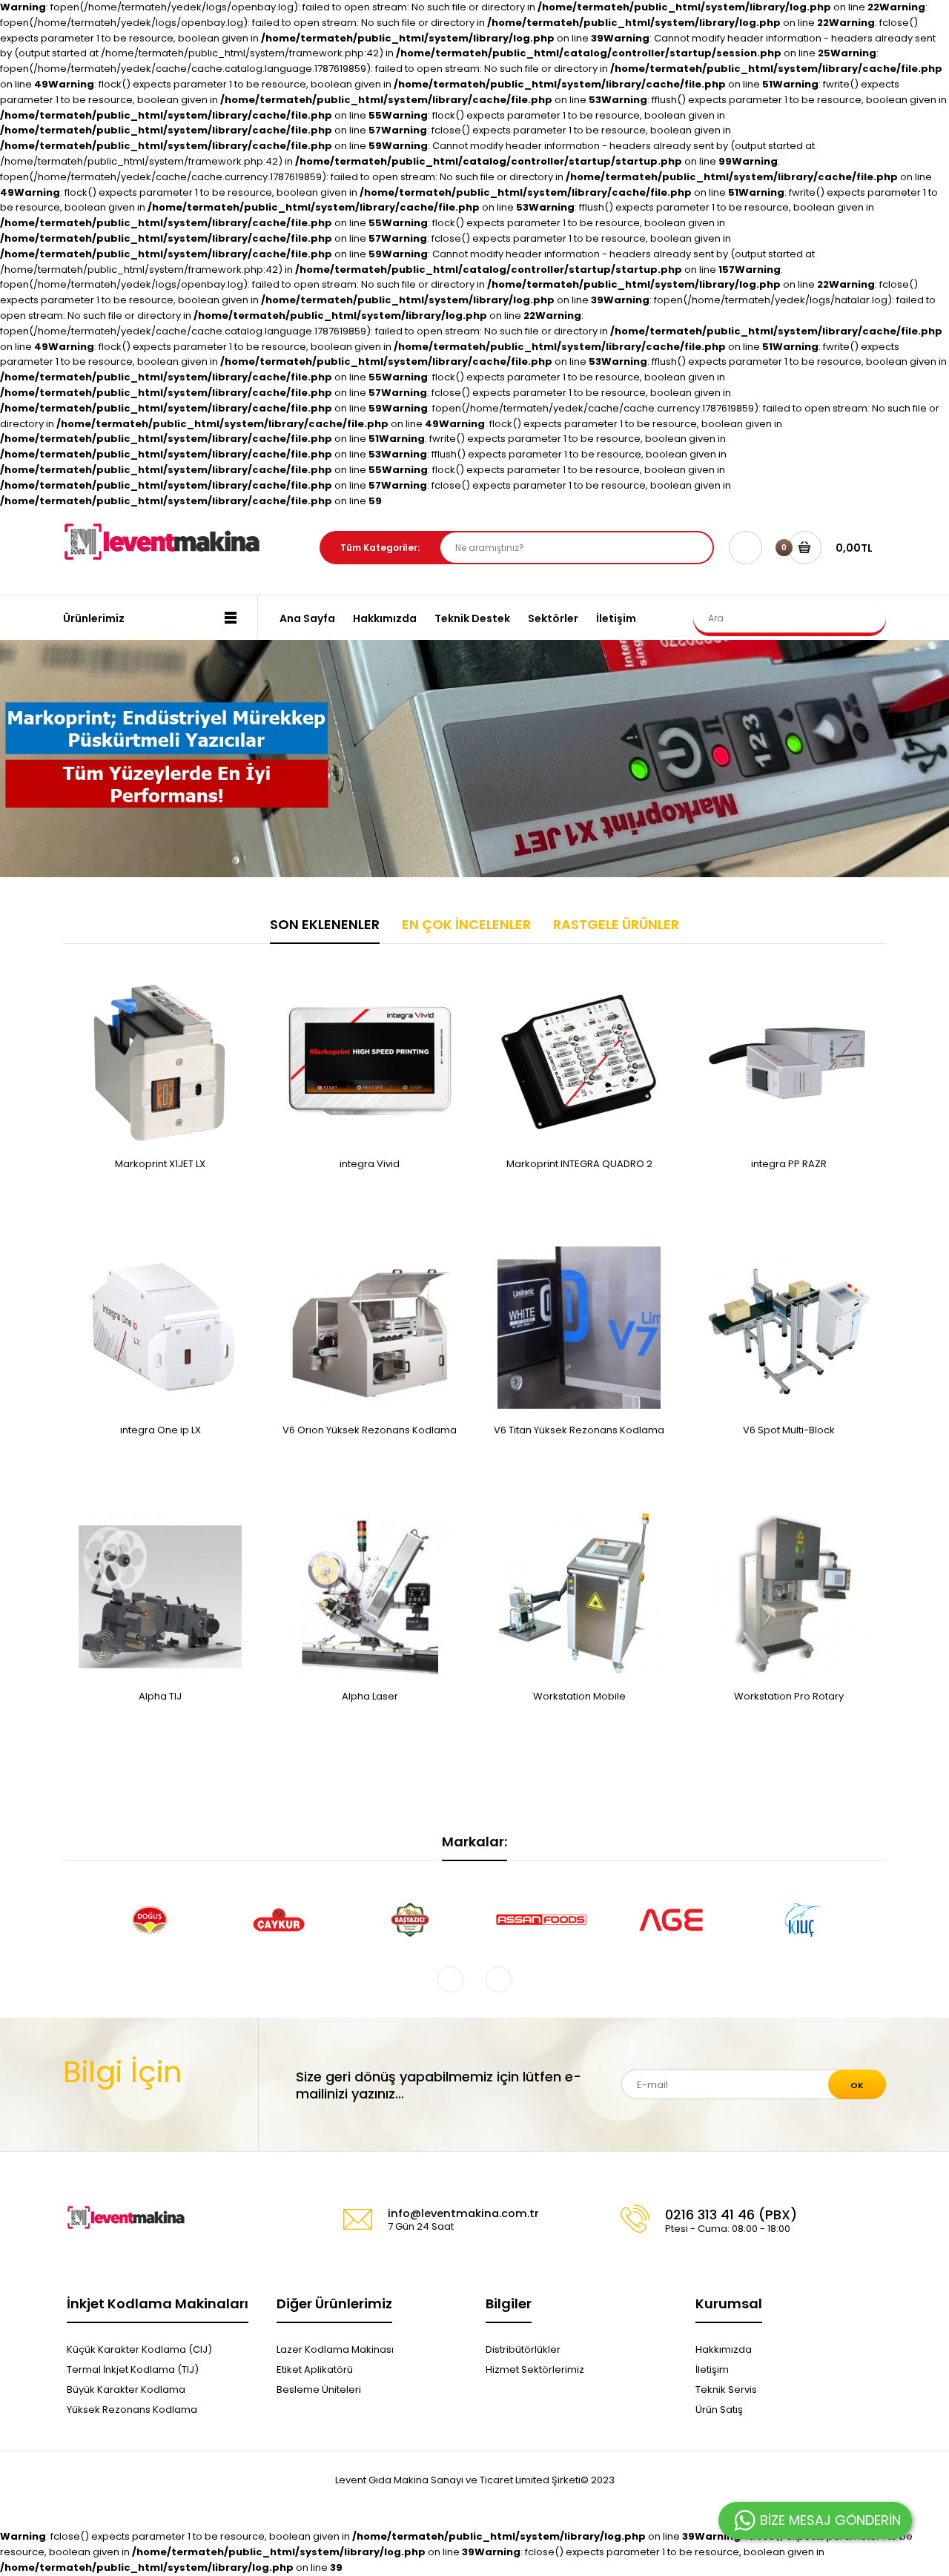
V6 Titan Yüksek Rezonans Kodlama (579, 1430)
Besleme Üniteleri (319, 2390)
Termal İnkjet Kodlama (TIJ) (133, 2369)
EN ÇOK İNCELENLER (466, 924)
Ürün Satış (719, 2410)
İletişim (712, 2369)
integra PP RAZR (789, 1164)
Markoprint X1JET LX (160, 1164)
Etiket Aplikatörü (315, 2369)
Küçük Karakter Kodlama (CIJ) (139, 2349)
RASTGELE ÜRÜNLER (616, 924)
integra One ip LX (161, 1430)
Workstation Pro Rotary (789, 1696)
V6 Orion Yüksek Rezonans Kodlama (370, 1430)
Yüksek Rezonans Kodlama (132, 2410)
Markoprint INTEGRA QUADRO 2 (579, 1164)
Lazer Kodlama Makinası (335, 2349)
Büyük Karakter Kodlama (126, 2390)
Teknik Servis (726, 2390)
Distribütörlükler (523, 2349)
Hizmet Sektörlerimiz (535, 2369)
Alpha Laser (370, 1696)
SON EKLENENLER (325, 924)
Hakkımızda (724, 2349)
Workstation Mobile (579, 1696)
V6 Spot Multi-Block (789, 1430)
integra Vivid (370, 1164)
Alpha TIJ (160, 1696)
